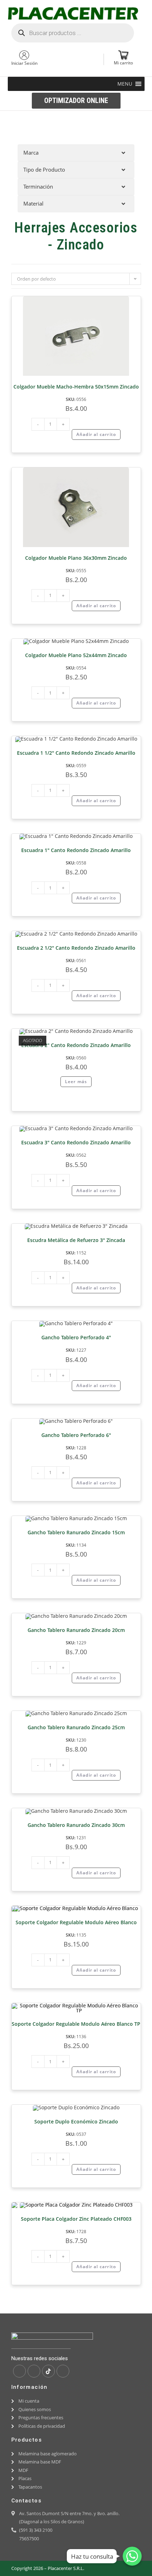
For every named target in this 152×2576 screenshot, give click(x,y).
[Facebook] (19, 2371)
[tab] (76, 153)
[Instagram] (34, 2371)
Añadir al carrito (96, 434)
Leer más (76, 1082)
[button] (125, 84)
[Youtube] (63, 2371)
